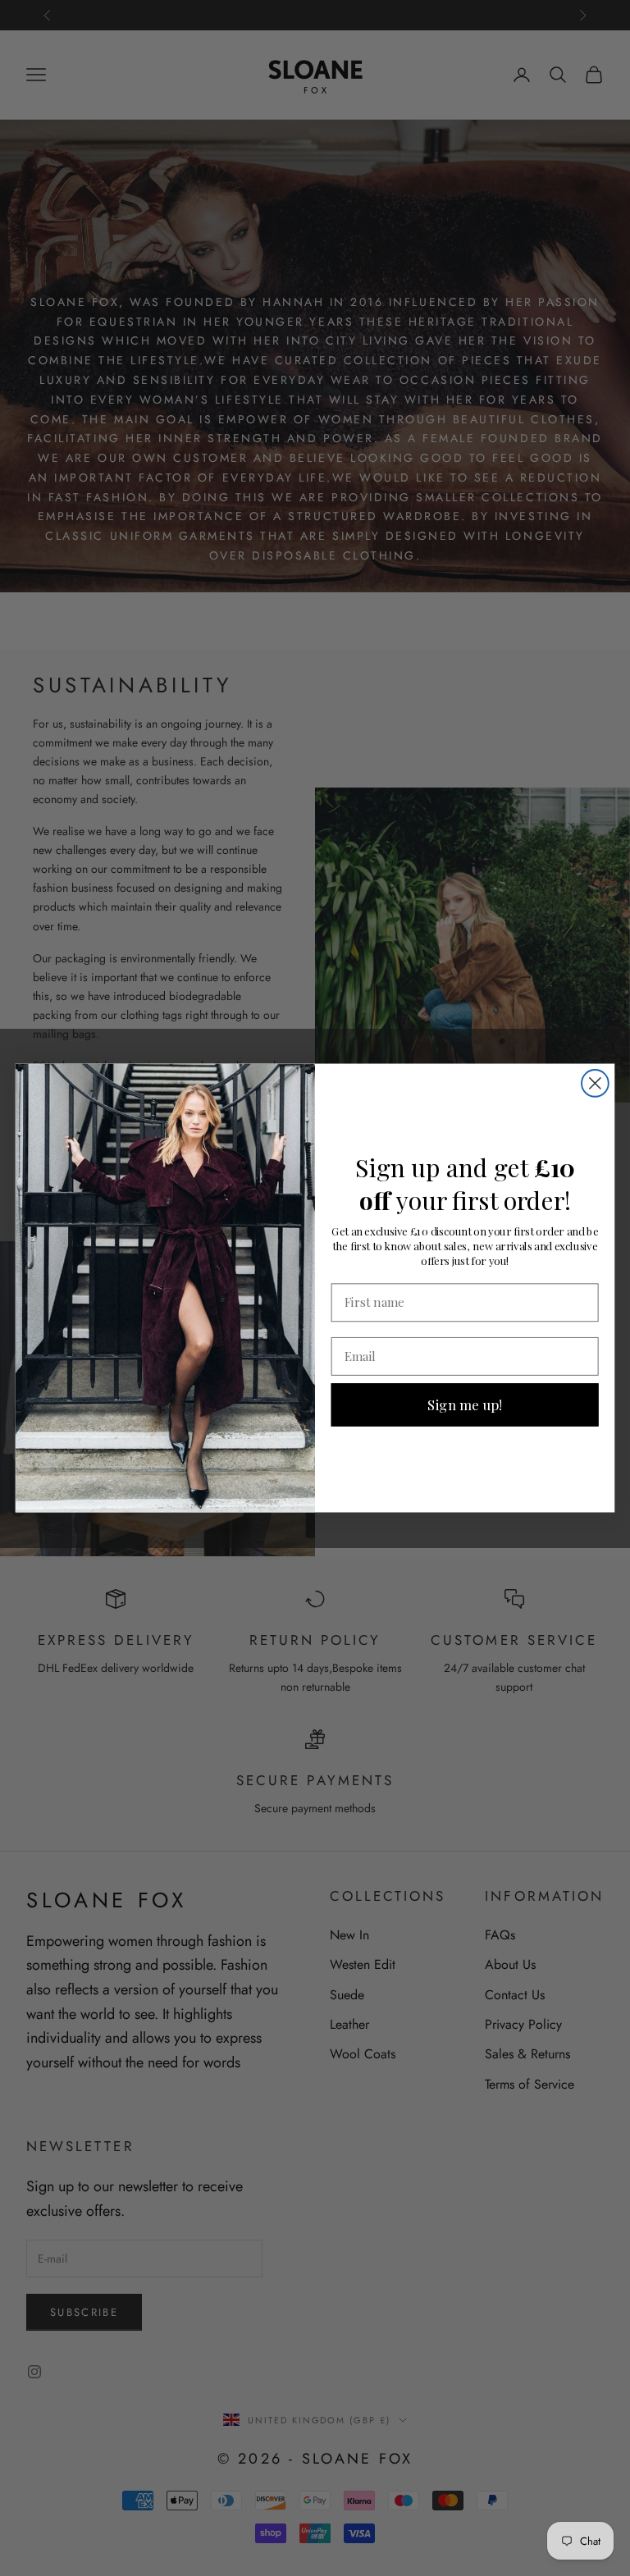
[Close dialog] (595, 1083)
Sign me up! (465, 1404)
